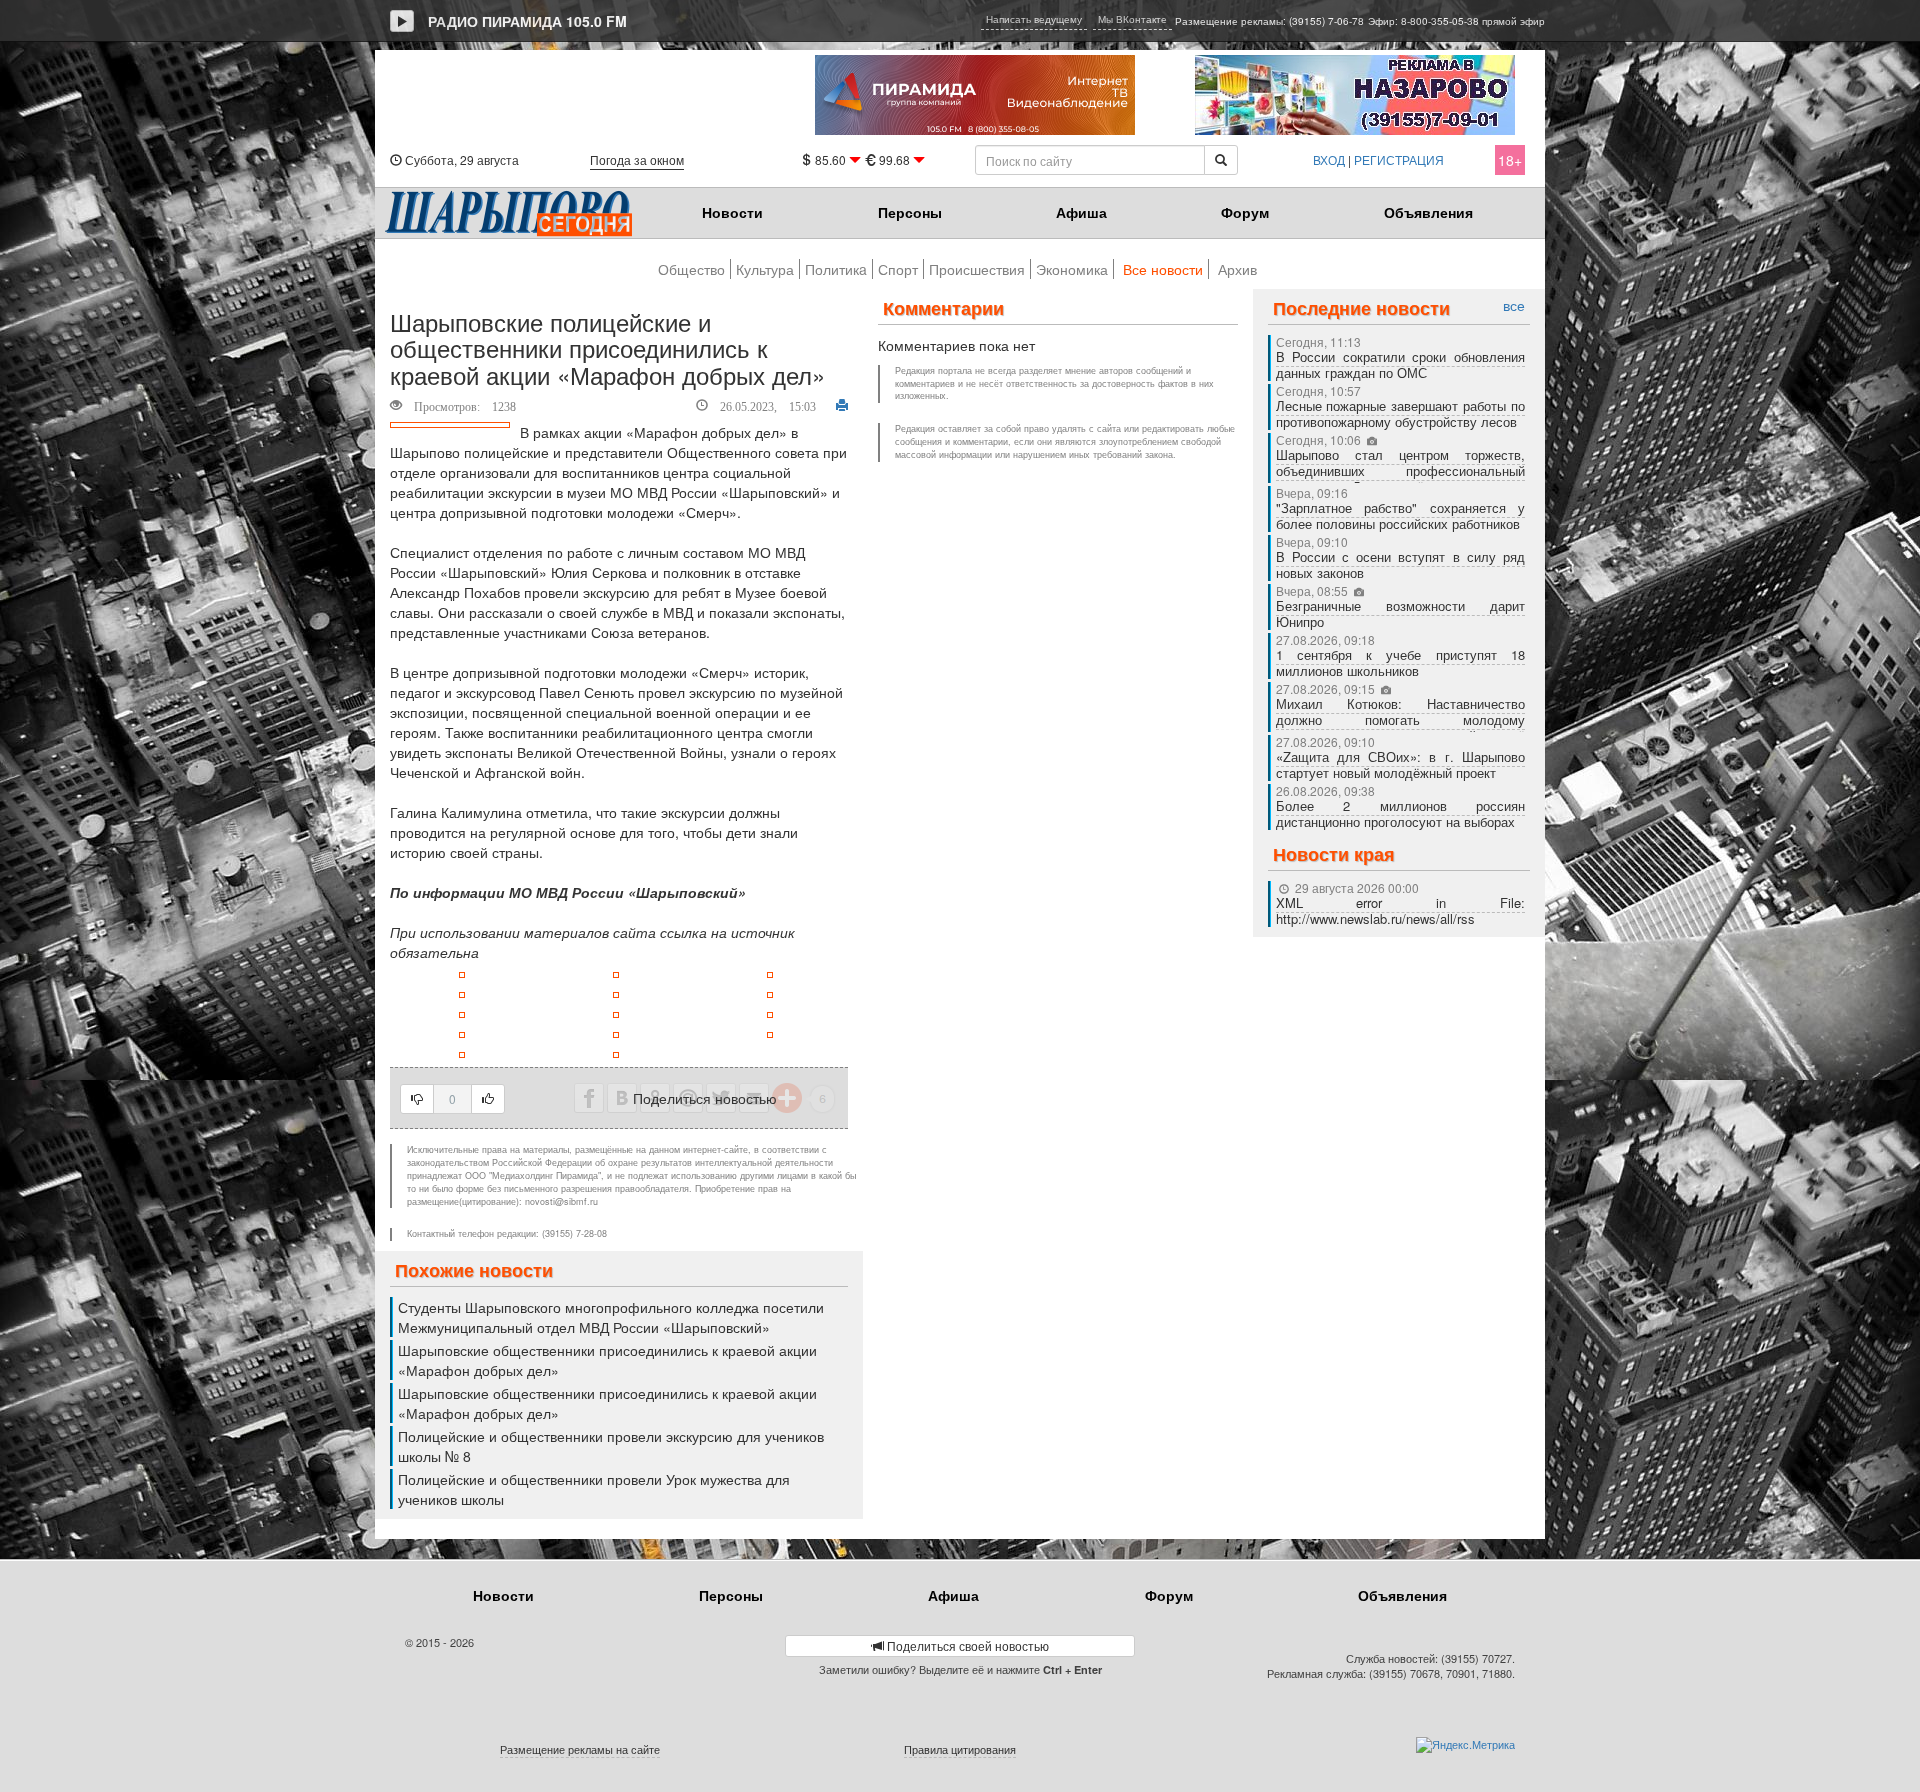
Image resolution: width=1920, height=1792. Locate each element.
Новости (732, 212)
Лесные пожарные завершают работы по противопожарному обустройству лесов (1401, 413)
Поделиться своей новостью (966, 1645)
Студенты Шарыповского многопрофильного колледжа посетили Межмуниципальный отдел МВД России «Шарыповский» (611, 1317)
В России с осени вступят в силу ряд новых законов (1401, 564)
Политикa (836, 269)
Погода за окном (637, 159)
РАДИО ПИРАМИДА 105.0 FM (527, 21)
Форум (1245, 212)
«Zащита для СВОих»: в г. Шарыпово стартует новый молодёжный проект (1401, 764)
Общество (691, 269)
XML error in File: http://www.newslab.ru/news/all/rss (1401, 910)
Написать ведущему (1034, 19)
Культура (765, 269)
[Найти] (1221, 160)
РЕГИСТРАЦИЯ (1399, 159)
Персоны (910, 212)
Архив (1237, 269)
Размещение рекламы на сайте (580, 1749)
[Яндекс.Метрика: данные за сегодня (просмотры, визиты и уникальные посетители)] (1465, 1745)
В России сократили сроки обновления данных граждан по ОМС (1401, 364)
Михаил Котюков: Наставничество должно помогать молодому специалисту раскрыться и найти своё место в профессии (1401, 727)
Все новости (1163, 269)
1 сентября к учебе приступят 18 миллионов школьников (1401, 662)
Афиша (1081, 212)
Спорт (898, 269)
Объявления (1428, 212)
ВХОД (1329, 159)
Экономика (1072, 269)
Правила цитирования (960, 1749)
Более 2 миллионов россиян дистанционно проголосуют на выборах (1401, 813)
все (1514, 305)
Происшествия (977, 269)
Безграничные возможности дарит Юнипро (1401, 613)
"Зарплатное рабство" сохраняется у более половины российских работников (1401, 515)
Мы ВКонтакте (1132, 19)
